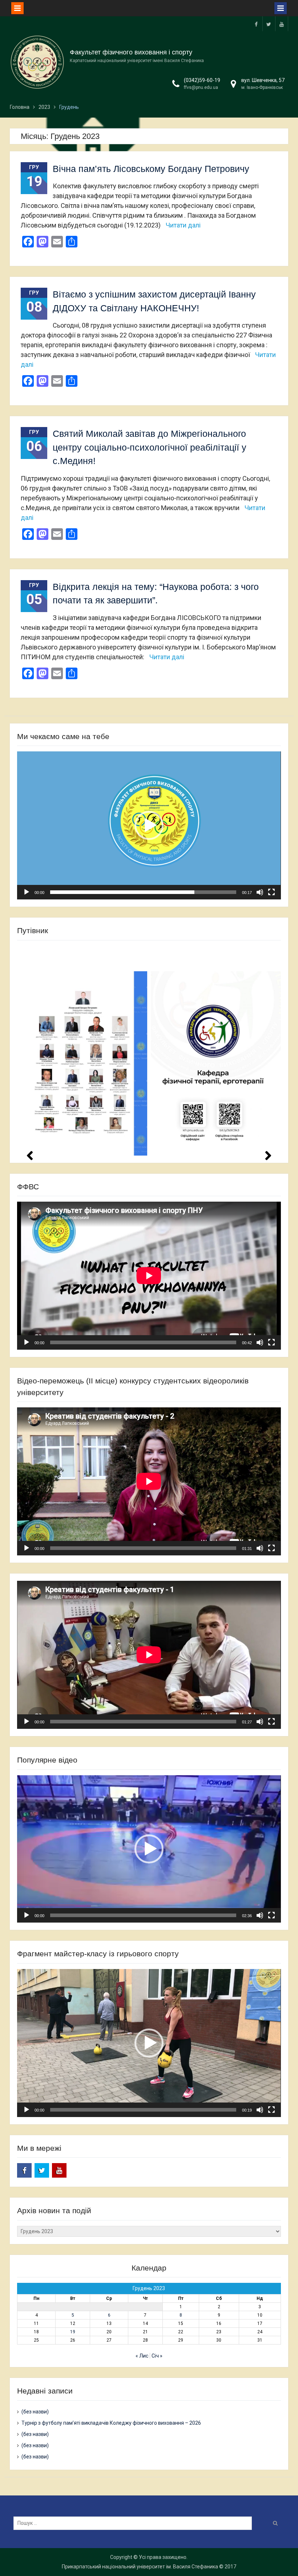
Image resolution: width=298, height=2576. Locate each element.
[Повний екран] (271, 892)
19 (73, 2332)
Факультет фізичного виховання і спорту (131, 52)
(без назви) (35, 2412)
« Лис (142, 2356)
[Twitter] (269, 24)
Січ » (157, 2356)
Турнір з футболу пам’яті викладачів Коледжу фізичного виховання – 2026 (111, 2423)
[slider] (143, 892)
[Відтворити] (27, 892)
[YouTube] (282, 24)
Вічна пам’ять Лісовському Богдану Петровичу (151, 169)
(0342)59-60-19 (202, 80)
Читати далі (183, 225)
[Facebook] (256, 24)
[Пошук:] (134, 2523)
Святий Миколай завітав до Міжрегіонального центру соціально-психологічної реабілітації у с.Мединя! (150, 447)
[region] (149, 1051)
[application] (149, 825)
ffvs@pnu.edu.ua (201, 87)
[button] (149, 825)
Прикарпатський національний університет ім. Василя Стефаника (140, 2567)
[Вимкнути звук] (260, 892)
